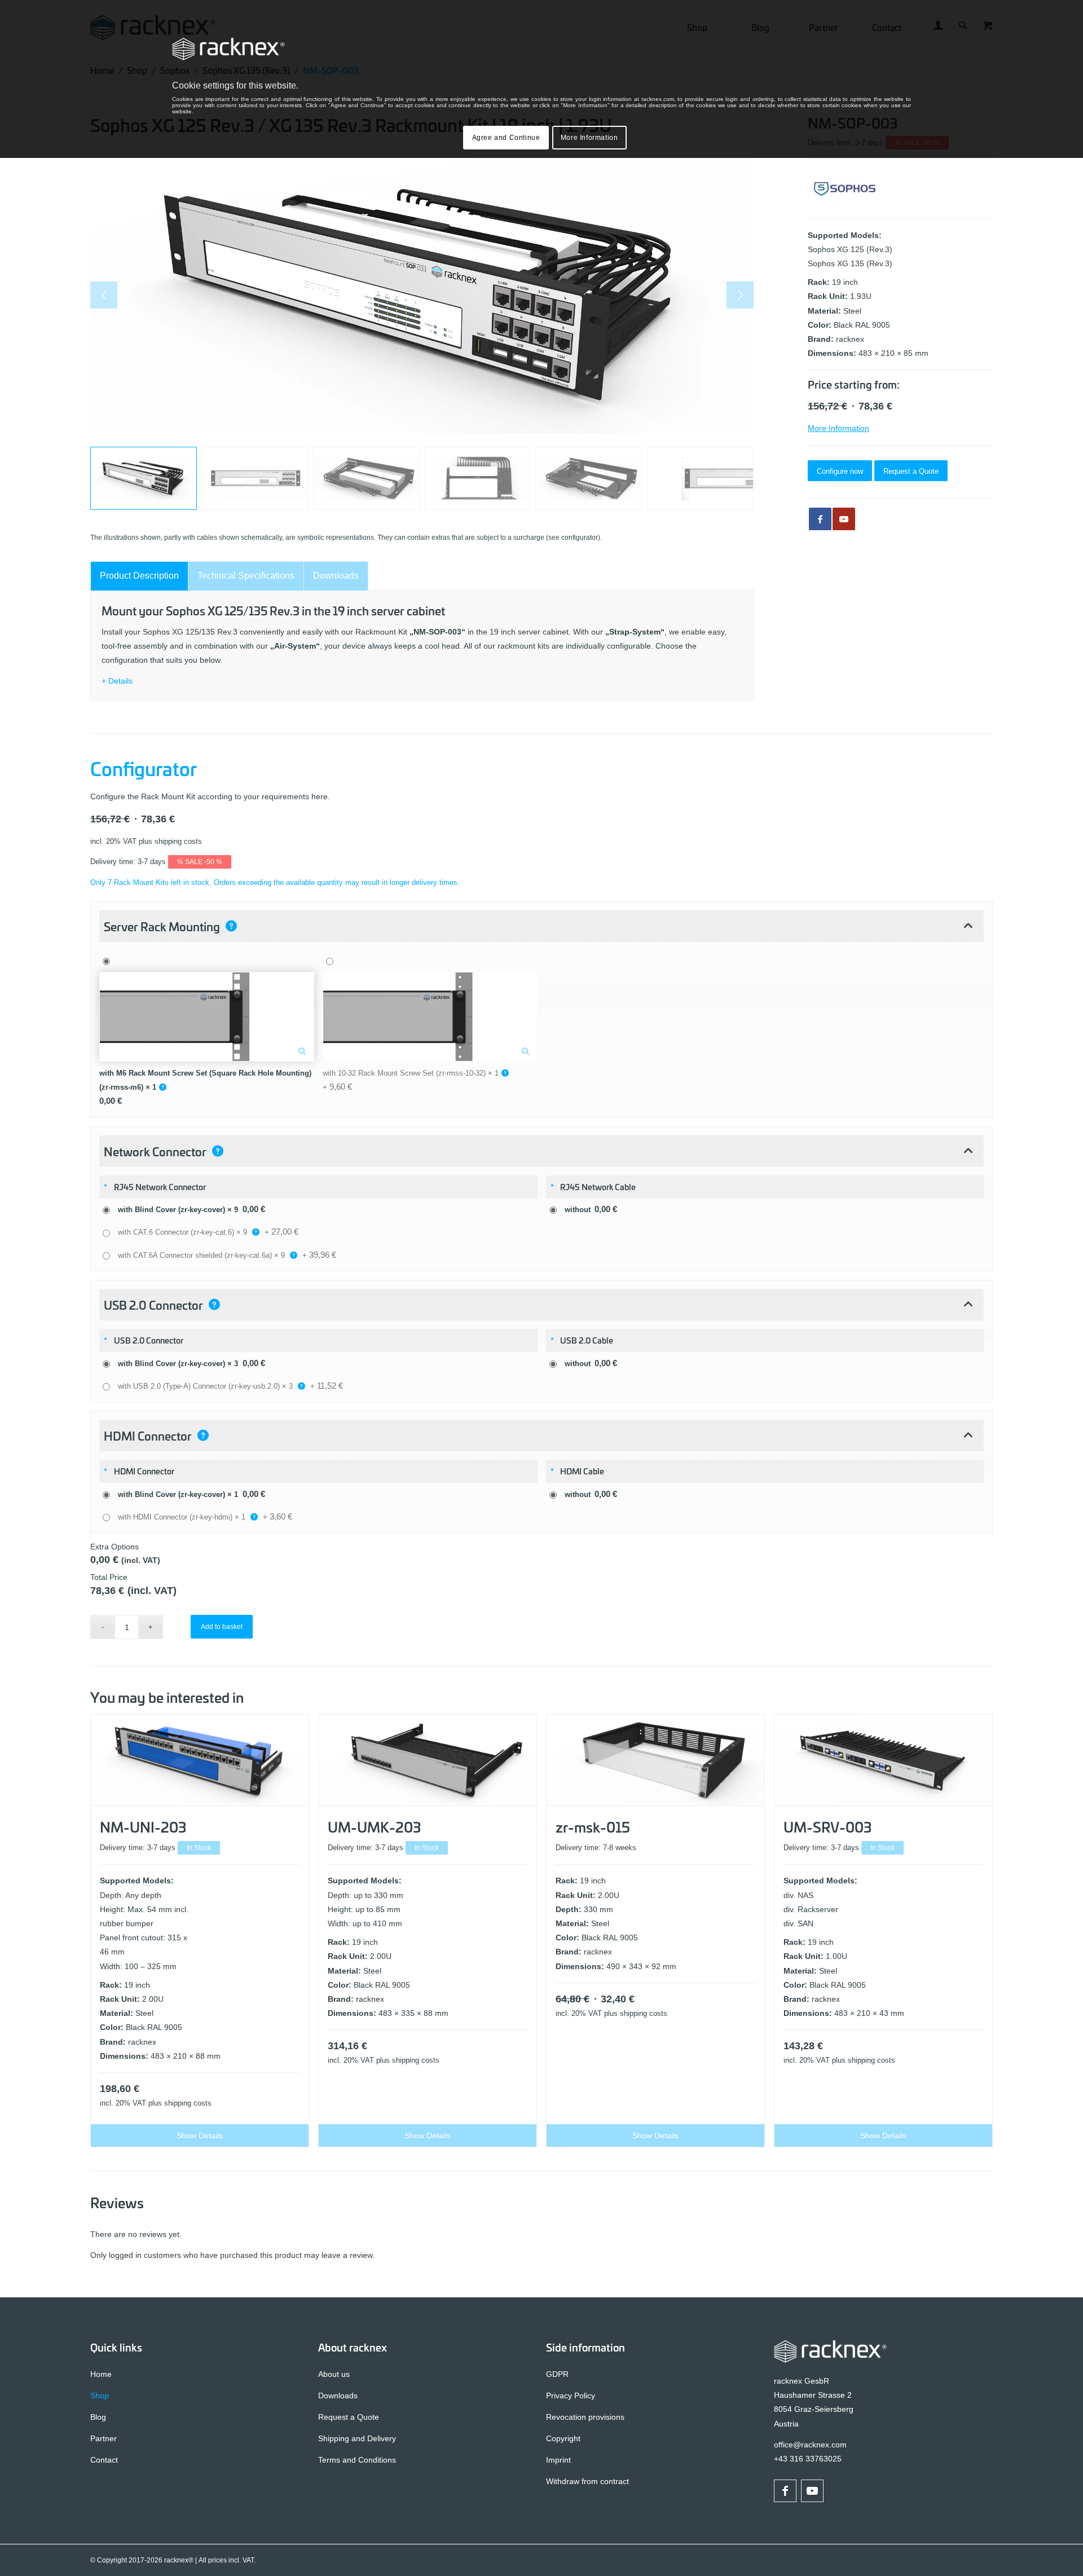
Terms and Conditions (357, 2460)
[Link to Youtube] (844, 519)
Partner (104, 2438)
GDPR (557, 2374)
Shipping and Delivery (357, 2438)
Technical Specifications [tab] (246, 576)
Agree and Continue (506, 138)
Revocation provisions (585, 2417)
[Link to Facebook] (785, 2491)
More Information (838, 428)
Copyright (563, 2438)
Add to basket (222, 1627)
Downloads (338, 2396)
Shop (100, 2396)
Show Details (200, 2135)
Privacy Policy (571, 2396)
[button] (541, 926)
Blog (98, 2417)
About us (334, 2374)
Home (101, 2374)
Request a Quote (349, 2417)
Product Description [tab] (139, 576)
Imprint (558, 2460)
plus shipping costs (170, 842)
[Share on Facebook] (820, 519)
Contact (104, 2460)
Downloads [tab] (336, 576)
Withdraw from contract (587, 2481)
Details (120, 681)
